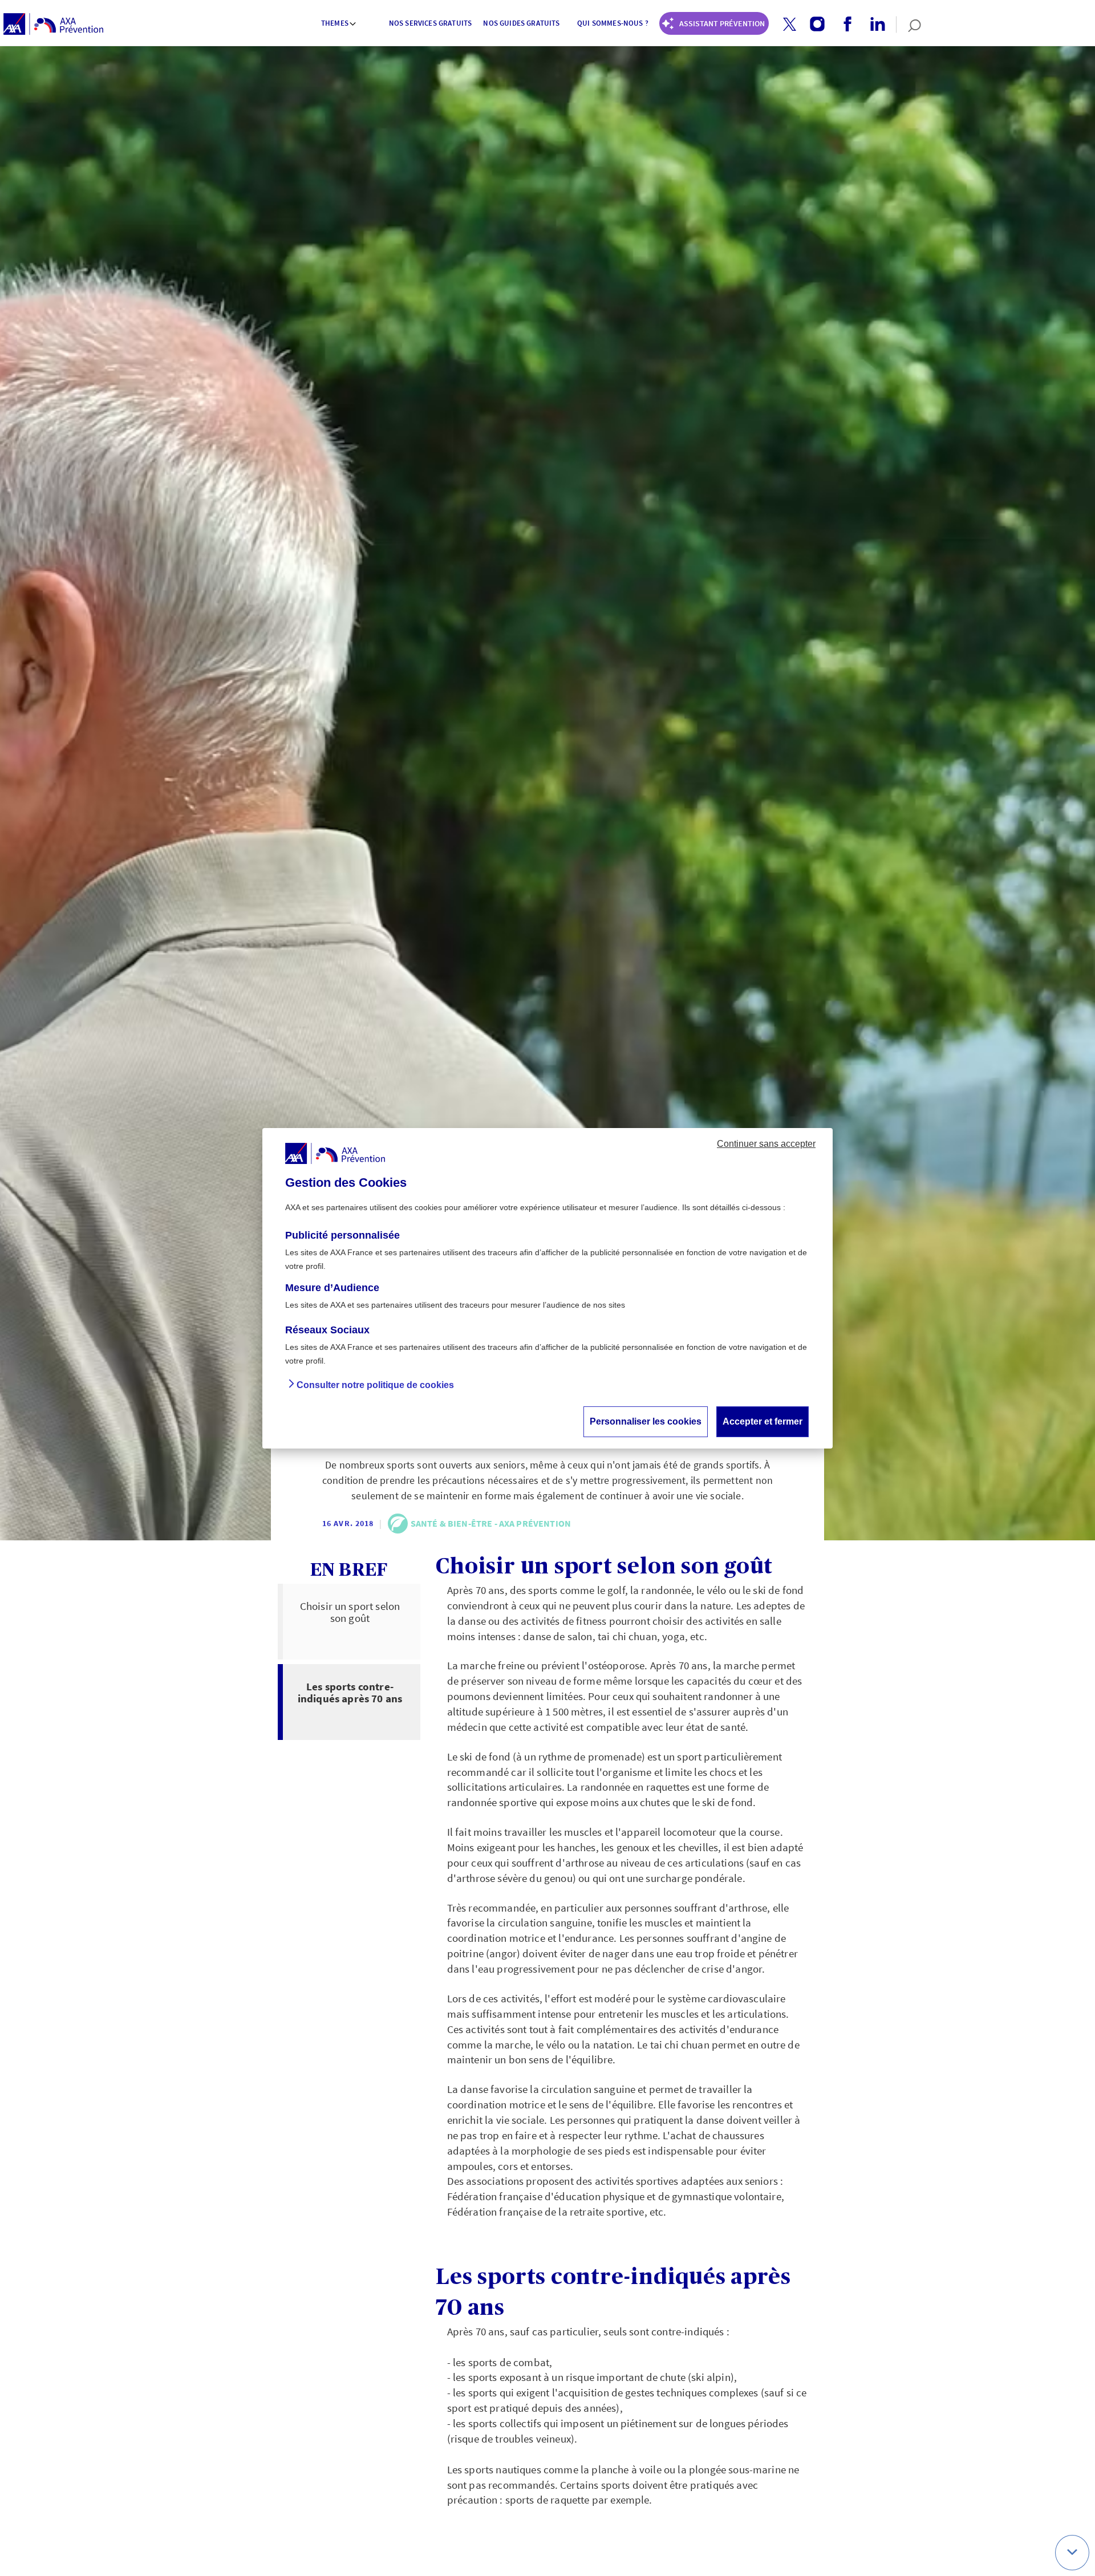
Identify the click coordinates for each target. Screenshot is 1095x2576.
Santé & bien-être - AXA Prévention (491, 1523)
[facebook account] (843, 25)
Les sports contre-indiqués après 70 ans (350, 1692)
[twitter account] (785, 25)
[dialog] (547, 1288)
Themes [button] (335, 23)
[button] (790, 24)
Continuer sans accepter (766, 1143)
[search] (909, 25)
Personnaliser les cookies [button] (646, 1421)
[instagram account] (813, 25)
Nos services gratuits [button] (430, 23)
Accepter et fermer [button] (763, 1421)
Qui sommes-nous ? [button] (613, 23)
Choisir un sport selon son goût (350, 1612)
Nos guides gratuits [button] (521, 23)
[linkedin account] (873, 25)
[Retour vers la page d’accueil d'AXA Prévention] (53, 25)
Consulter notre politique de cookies (375, 1384)
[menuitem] (339, 25)
